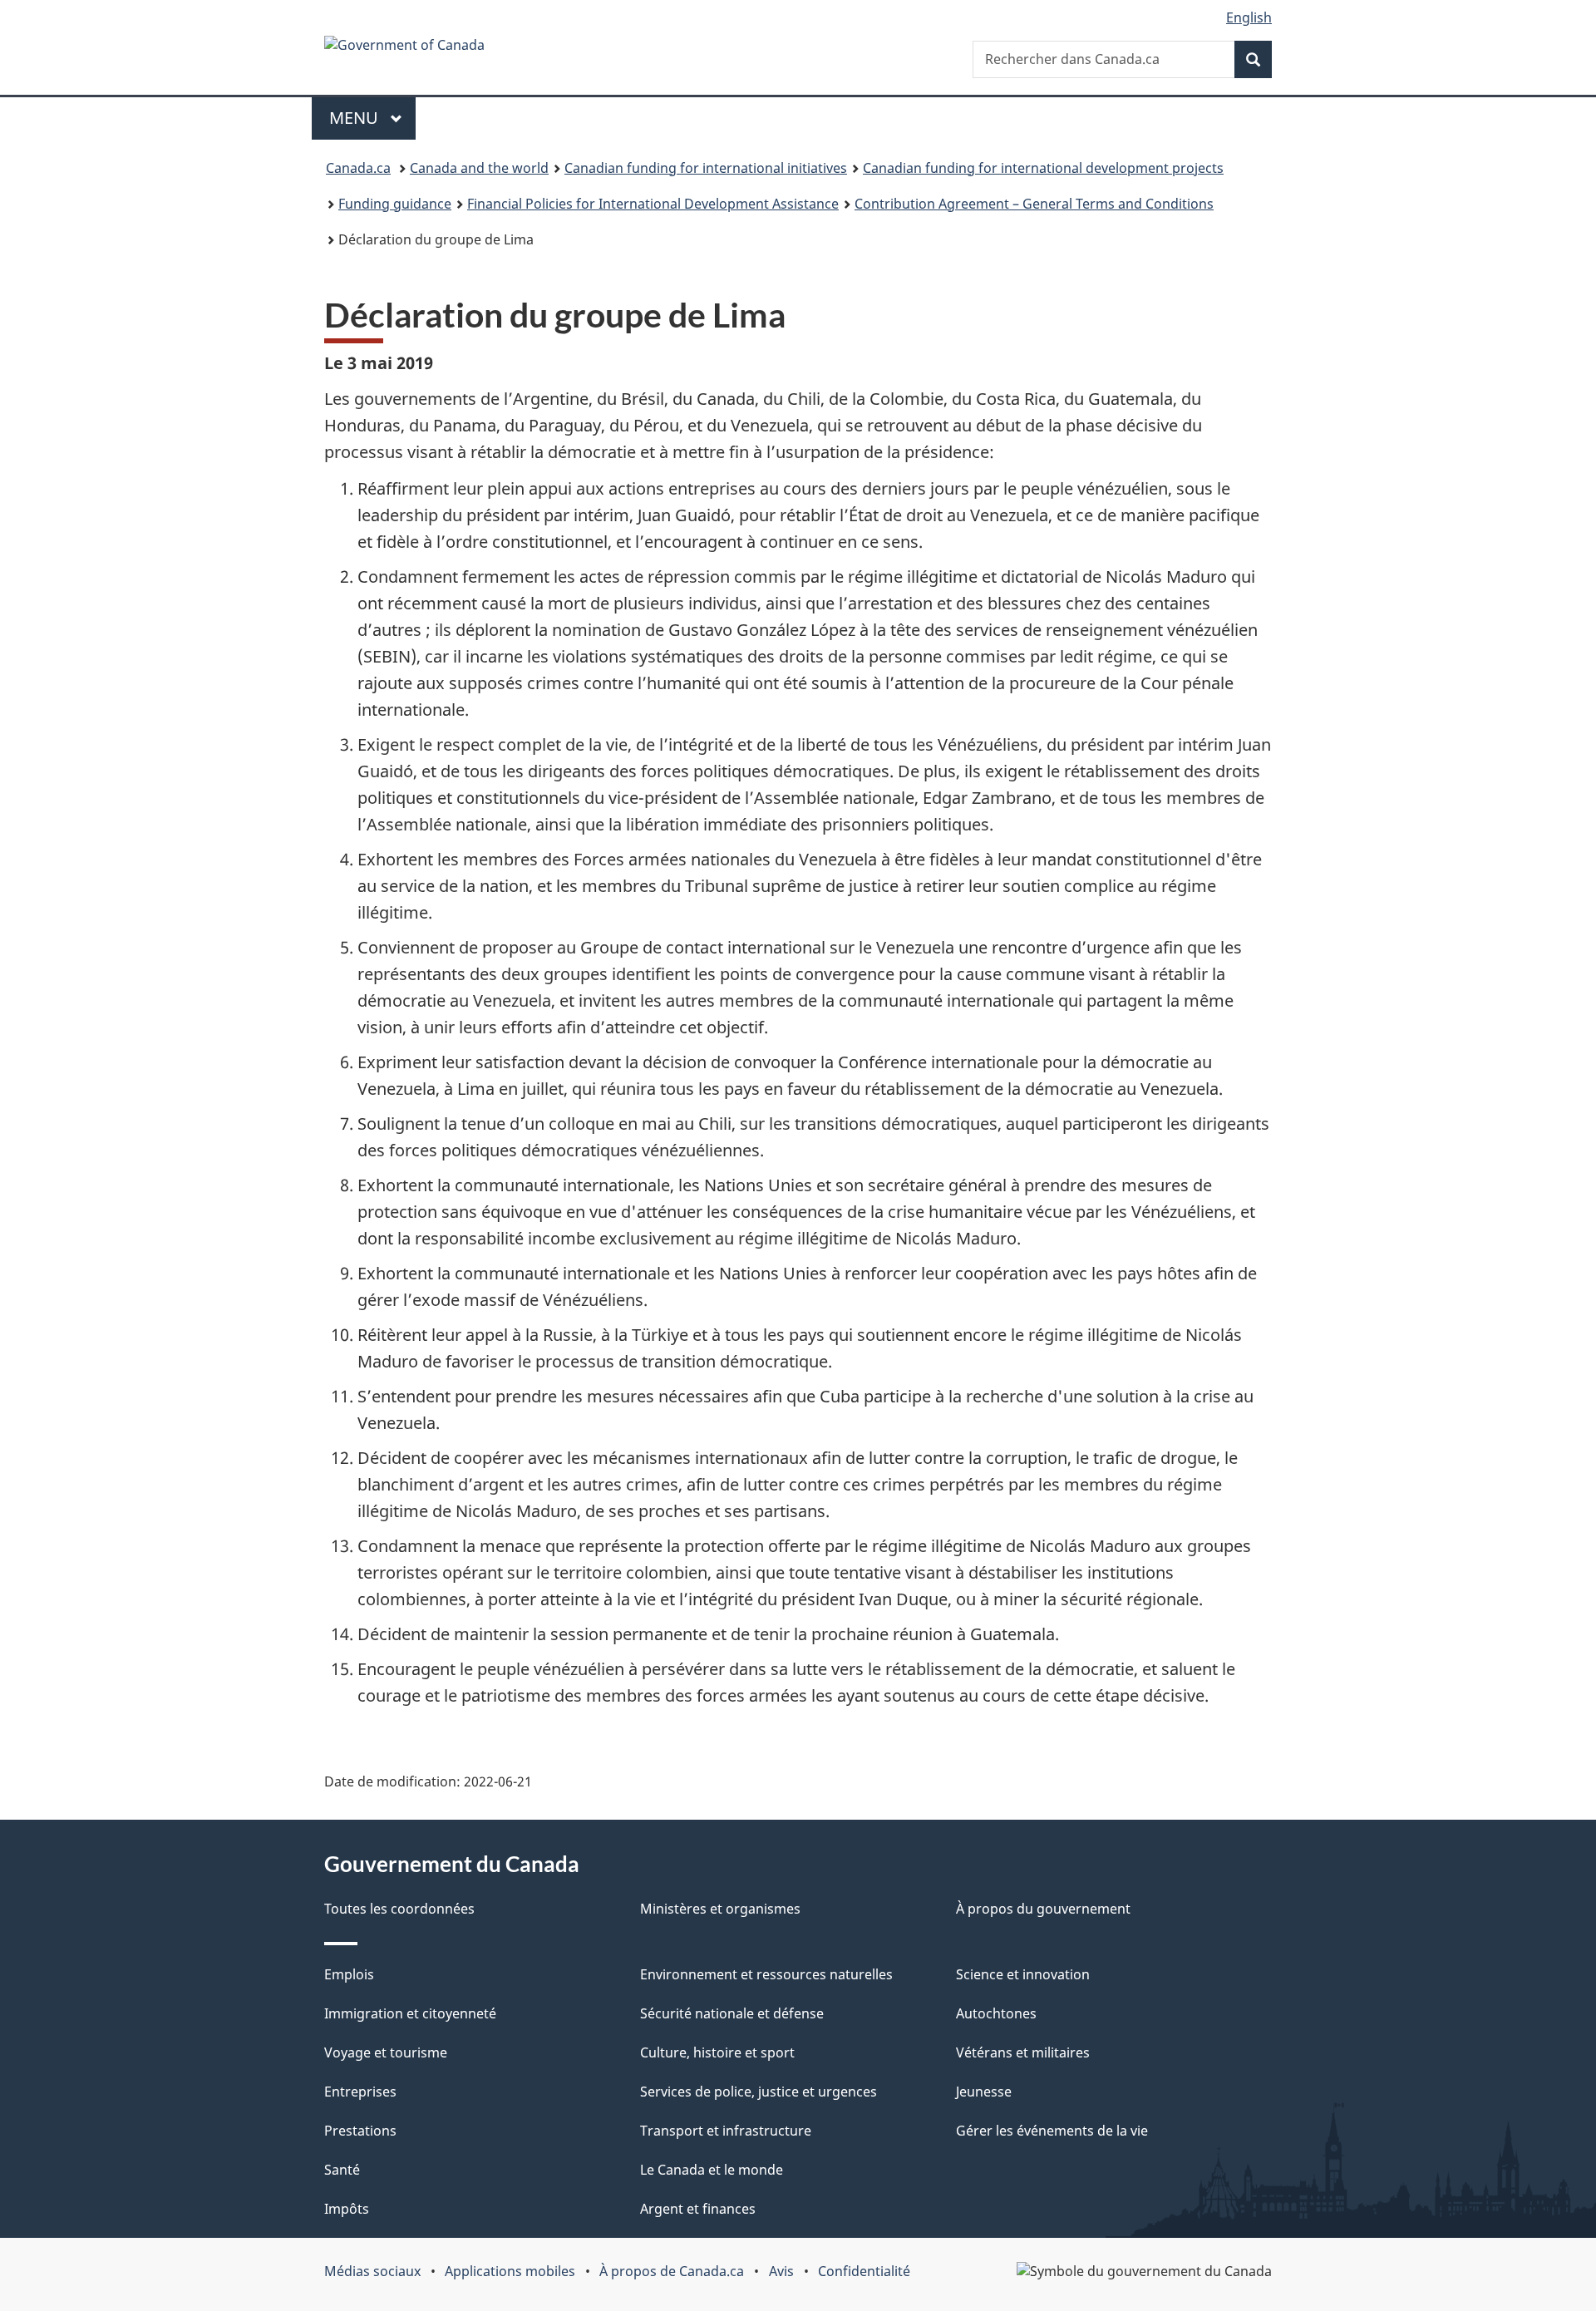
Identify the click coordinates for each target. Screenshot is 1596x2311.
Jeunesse (984, 2092)
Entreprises (360, 2092)
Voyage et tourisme (386, 2052)
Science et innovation (1023, 1974)
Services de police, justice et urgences (759, 2092)
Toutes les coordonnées (399, 1909)
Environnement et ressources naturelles (766, 1974)
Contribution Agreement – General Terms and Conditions (1034, 204)
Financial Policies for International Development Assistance (653, 204)
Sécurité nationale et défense (732, 2013)
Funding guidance (395, 204)
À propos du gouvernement (1043, 1909)
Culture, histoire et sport (717, 2052)
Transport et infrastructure (726, 2131)
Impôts (347, 2209)
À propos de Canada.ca (672, 2271)
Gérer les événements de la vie (1052, 2131)
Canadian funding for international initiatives (706, 168)
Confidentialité (864, 2271)
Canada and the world (479, 168)
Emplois (349, 1974)
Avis (781, 2271)
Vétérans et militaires (1023, 2052)
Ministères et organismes (720, 1909)
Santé (342, 2170)
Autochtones (996, 2013)
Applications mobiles (510, 2271)
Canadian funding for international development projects (1043, 168)
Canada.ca (358, 168)
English (1249, 17)
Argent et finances (698, 2209)
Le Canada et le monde (712, 2170)
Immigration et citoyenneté (410, 2013)
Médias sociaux (372, 2271)
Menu (356, 118)
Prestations (360, 2131)
